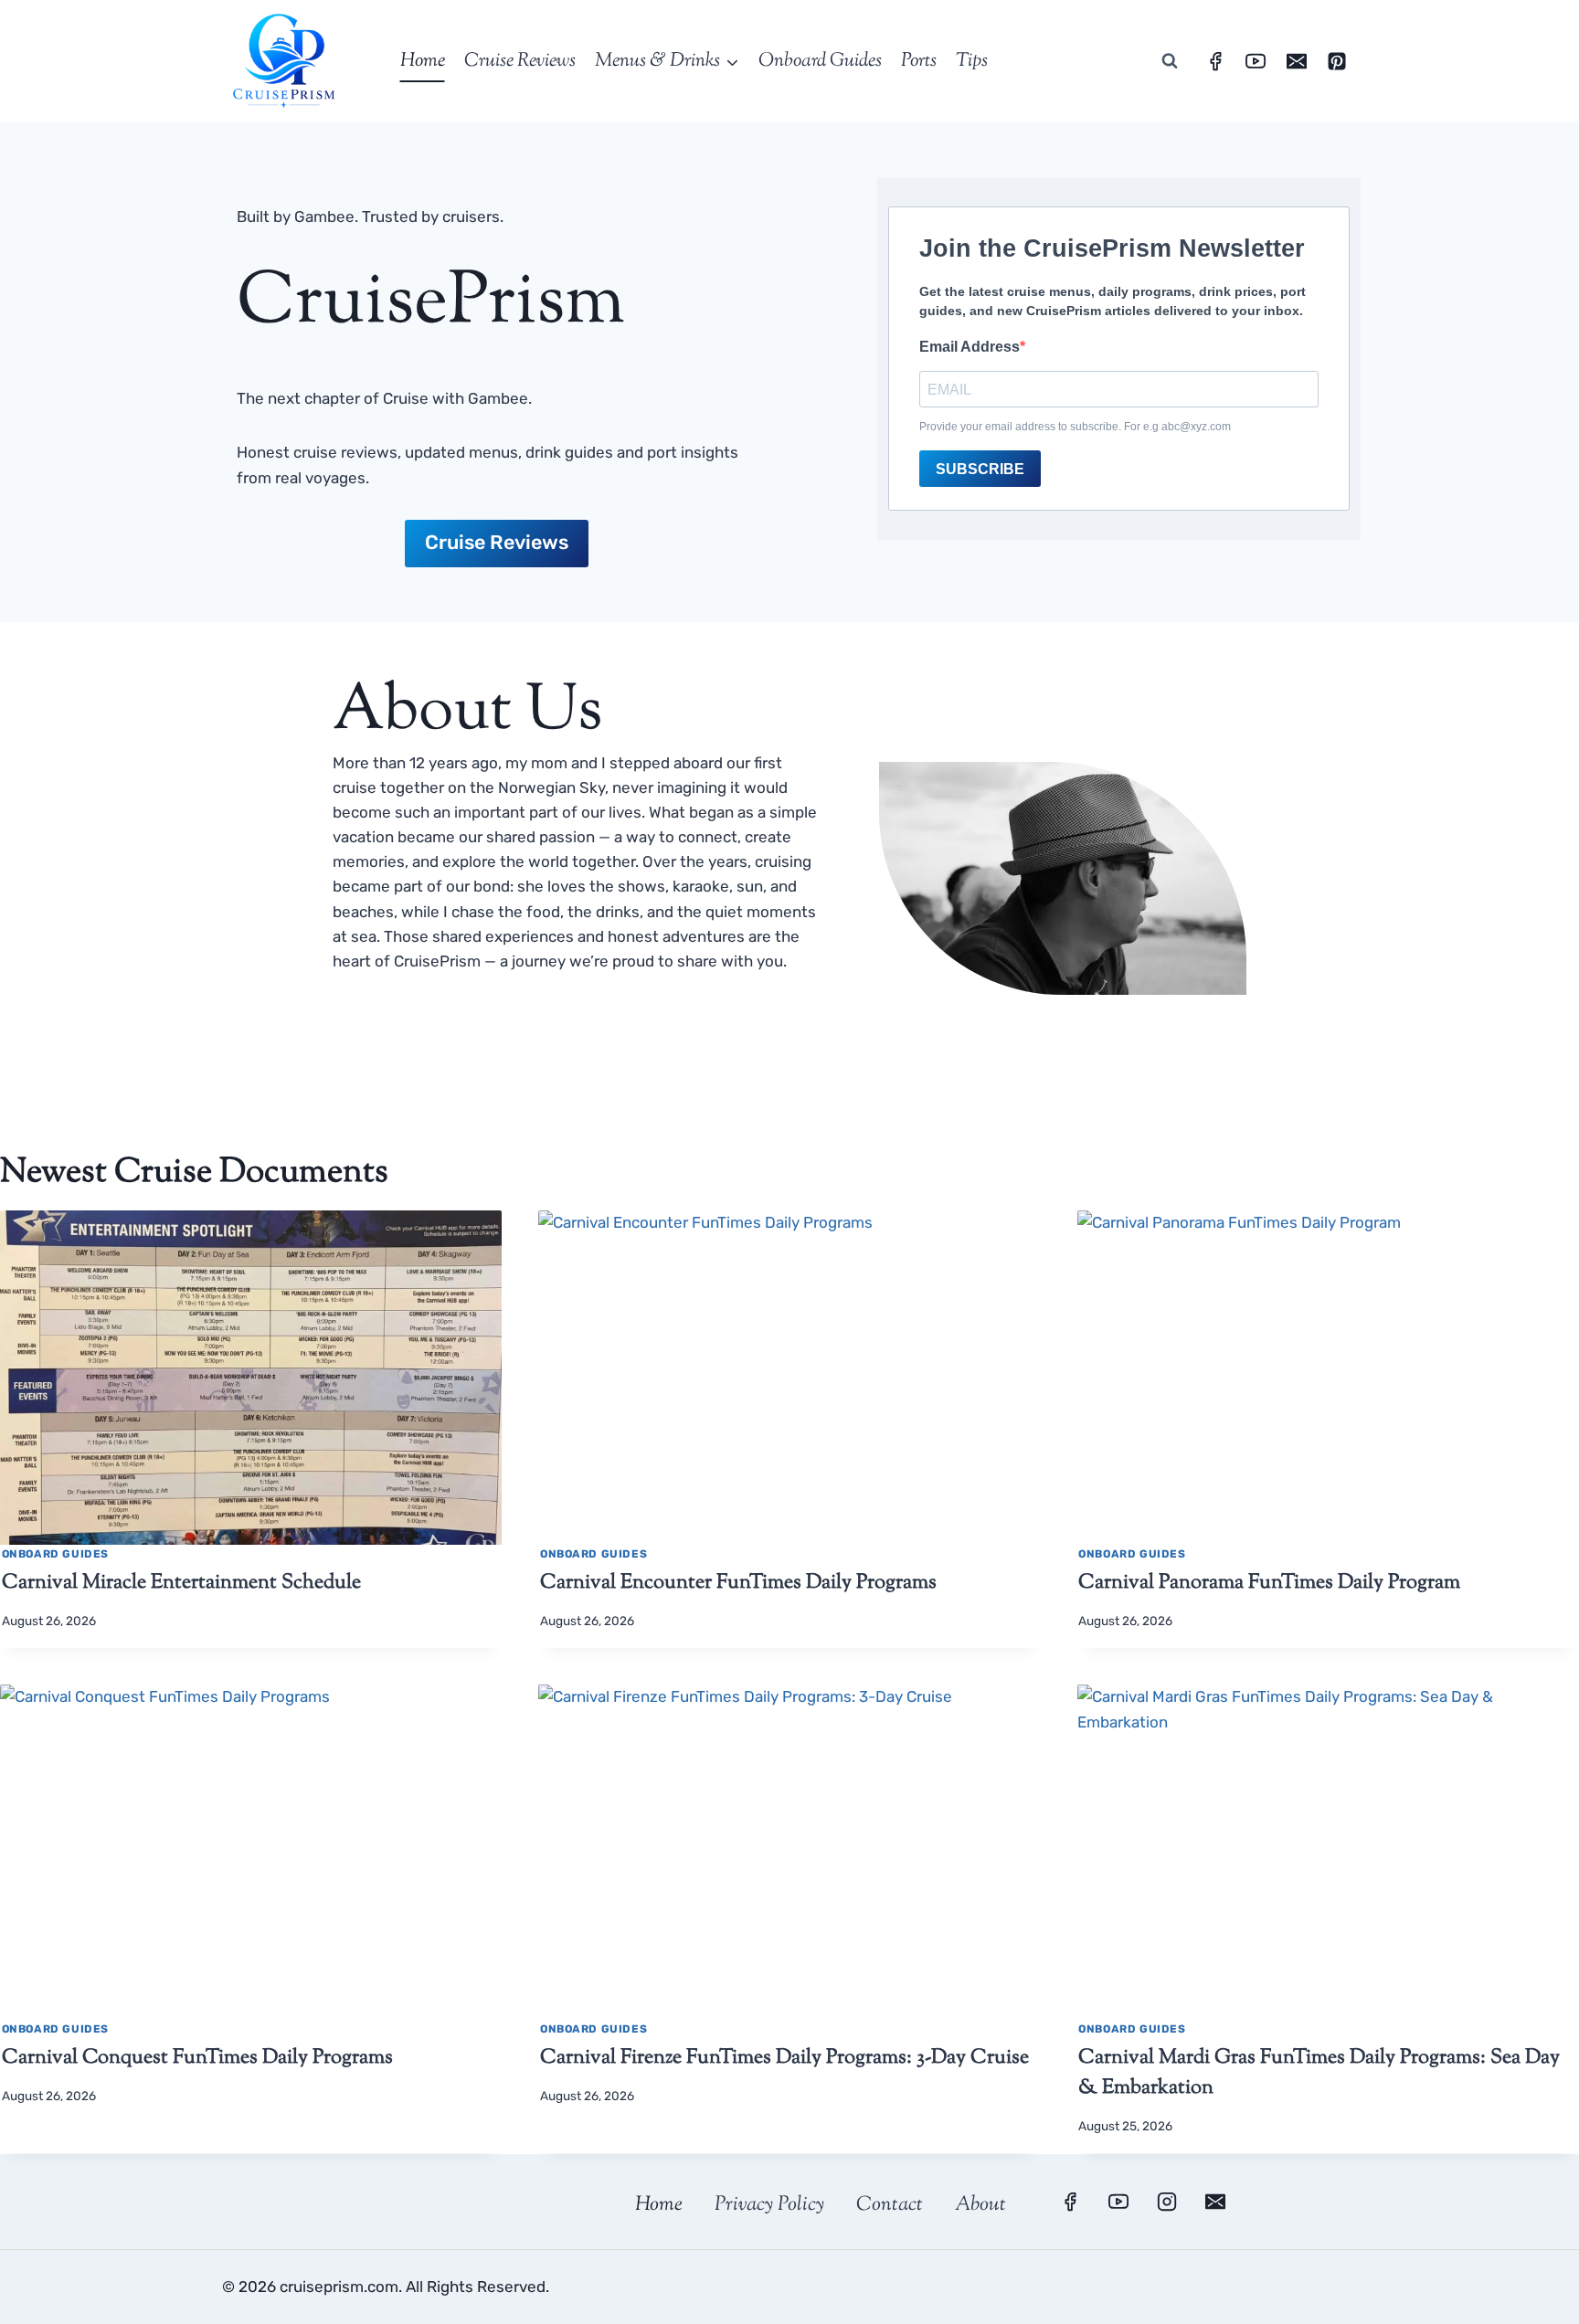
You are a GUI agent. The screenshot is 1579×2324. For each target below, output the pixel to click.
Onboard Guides (820, 61)
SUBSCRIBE (980, 469)
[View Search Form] (1170, 61)
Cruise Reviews (520, 61)
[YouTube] (1256, 61)
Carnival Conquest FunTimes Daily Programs (197, 2058)
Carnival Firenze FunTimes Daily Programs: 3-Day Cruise (784, 2058)
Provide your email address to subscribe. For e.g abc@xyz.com (1075, 427)
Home (423, 61)
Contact (890, 2205)
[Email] (1297, 61)
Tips (972, 61)
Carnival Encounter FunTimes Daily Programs (738, 1583)
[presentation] (251, 1378)
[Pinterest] (1337, 61)
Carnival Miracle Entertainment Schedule (181, 1583)
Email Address (970, 347)
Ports (919, 61)
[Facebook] (1215, 61)
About (980, 2205)
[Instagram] (1167, 2202)
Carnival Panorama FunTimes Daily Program (1269, 1583)
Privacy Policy (769, 2205)
